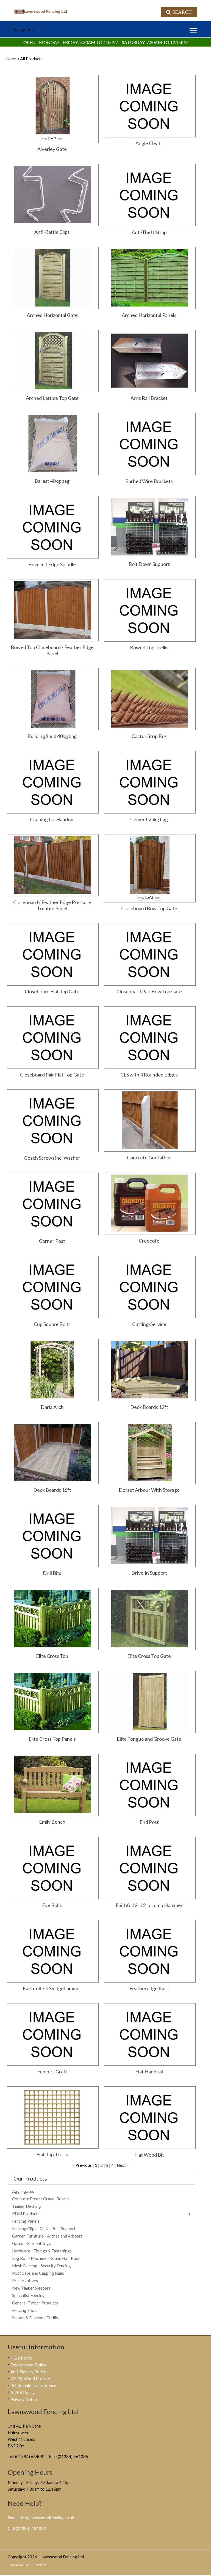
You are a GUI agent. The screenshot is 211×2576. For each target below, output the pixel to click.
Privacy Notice (24, 2399)
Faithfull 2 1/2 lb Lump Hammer (149, 1905)
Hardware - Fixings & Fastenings (42, 2251)
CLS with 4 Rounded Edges (149, 1075)
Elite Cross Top (52, 1656)
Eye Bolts (52, 1905)
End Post (149, 1822)
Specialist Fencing (28, 2295)
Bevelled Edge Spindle (52, 564)
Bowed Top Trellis (149, 647)
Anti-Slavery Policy (28, 2372)
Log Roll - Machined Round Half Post (46, 2258)
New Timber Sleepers (31, 2288)
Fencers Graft (52, 2071)
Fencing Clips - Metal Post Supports (45, 2228)
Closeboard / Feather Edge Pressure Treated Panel (52, 905)
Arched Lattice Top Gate (52, 398)
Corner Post (52, 1241)
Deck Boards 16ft (52, 1490)
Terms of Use (20, 2565)
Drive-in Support (149, 1573)
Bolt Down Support (149, 564)
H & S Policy (21, 2358)
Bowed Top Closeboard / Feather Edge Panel (52, 650)
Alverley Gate (52, 149)
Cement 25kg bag (149, 819)
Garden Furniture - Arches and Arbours (47, 2236)
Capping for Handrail (52, 819)
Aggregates (23, 2191)
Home (11, 59)
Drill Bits (52, 1573)
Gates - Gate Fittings (31, 2243)
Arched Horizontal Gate (52, 315)
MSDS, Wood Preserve (31, 2379)
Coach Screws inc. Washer (52, 1158)
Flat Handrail (149, 2071)
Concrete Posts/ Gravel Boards (41, 2199)
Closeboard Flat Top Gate (52, 991)
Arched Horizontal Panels (149, 315)
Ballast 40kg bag (52, 481)
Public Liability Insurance (33, 2385)
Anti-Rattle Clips (52, 232)
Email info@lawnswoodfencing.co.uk (41, 2518)
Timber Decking (27, 2206)
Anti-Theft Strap (149, 232)
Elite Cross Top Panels (52, 1739)
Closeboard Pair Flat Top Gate (52, 1075)
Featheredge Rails (149, 1988)
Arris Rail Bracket (149, 398)
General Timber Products (35, 2303)
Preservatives (25, 2281)
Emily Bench (52, 1822)
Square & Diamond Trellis (35, 2318)
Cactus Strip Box (149, 736)
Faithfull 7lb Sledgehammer (52, 1988)
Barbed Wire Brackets (149, 481)
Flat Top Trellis (52, 2154)
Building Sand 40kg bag (52, 736)
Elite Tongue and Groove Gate (149, 1739)
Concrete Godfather (149, 1157)
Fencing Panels (26, 2221)
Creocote (149, 1241)
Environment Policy (28, 2365)
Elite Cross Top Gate (149, 1656)
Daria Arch (52, 1407)
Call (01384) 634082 (27, 2528)
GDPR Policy (23, 2392)
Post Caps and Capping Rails (38, 2273)
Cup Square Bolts (52, 1324)
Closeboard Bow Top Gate (149, 908)
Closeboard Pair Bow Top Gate (149, 991)
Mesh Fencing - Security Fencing (41, 2266)
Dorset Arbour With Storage (149, 1490)
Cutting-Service (149, 1324)
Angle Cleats (149, 143)
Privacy (41, 2565)
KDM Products (26, 2214)
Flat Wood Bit (149, 2155)
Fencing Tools (25, 2310)
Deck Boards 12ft (149, 1407)
